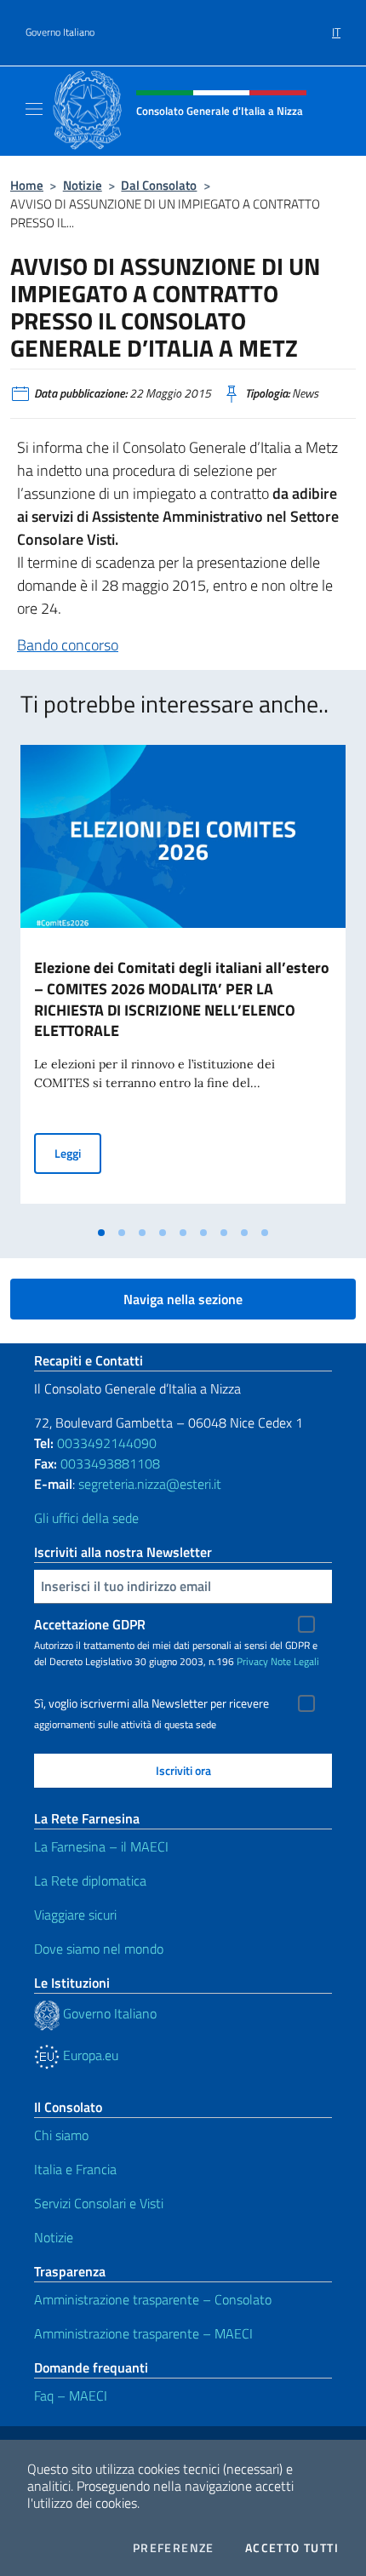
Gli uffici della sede (86, 1518)
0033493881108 (110, 1463)
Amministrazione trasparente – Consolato (153, 2299)
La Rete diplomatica (90, 1880)
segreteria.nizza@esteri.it (150, 1484)
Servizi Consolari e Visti (99, 2203)
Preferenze (174, 2548)
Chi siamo (61, 2135)
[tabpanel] (183, 981)
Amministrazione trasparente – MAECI (143, 2333)
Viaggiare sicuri (75, 1915)
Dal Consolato (159, 185)
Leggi (78, 1153)
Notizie (83, 185)
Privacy (252, 1661)
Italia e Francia (75, 2169)
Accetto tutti (292, 2548)
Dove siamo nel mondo (99, 1949)
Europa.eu (89, 2055)
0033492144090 (107, 1443)
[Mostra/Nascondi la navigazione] (34, 109)
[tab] (101, 1233)
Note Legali (295, 1661)
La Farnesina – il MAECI (101, 1846)
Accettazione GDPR (90, 1624)
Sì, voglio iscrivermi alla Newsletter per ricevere (152, 1703)
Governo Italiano (60, 32)
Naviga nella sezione (183, 1299)
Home (27, 185)
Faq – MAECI (71, 2396)
